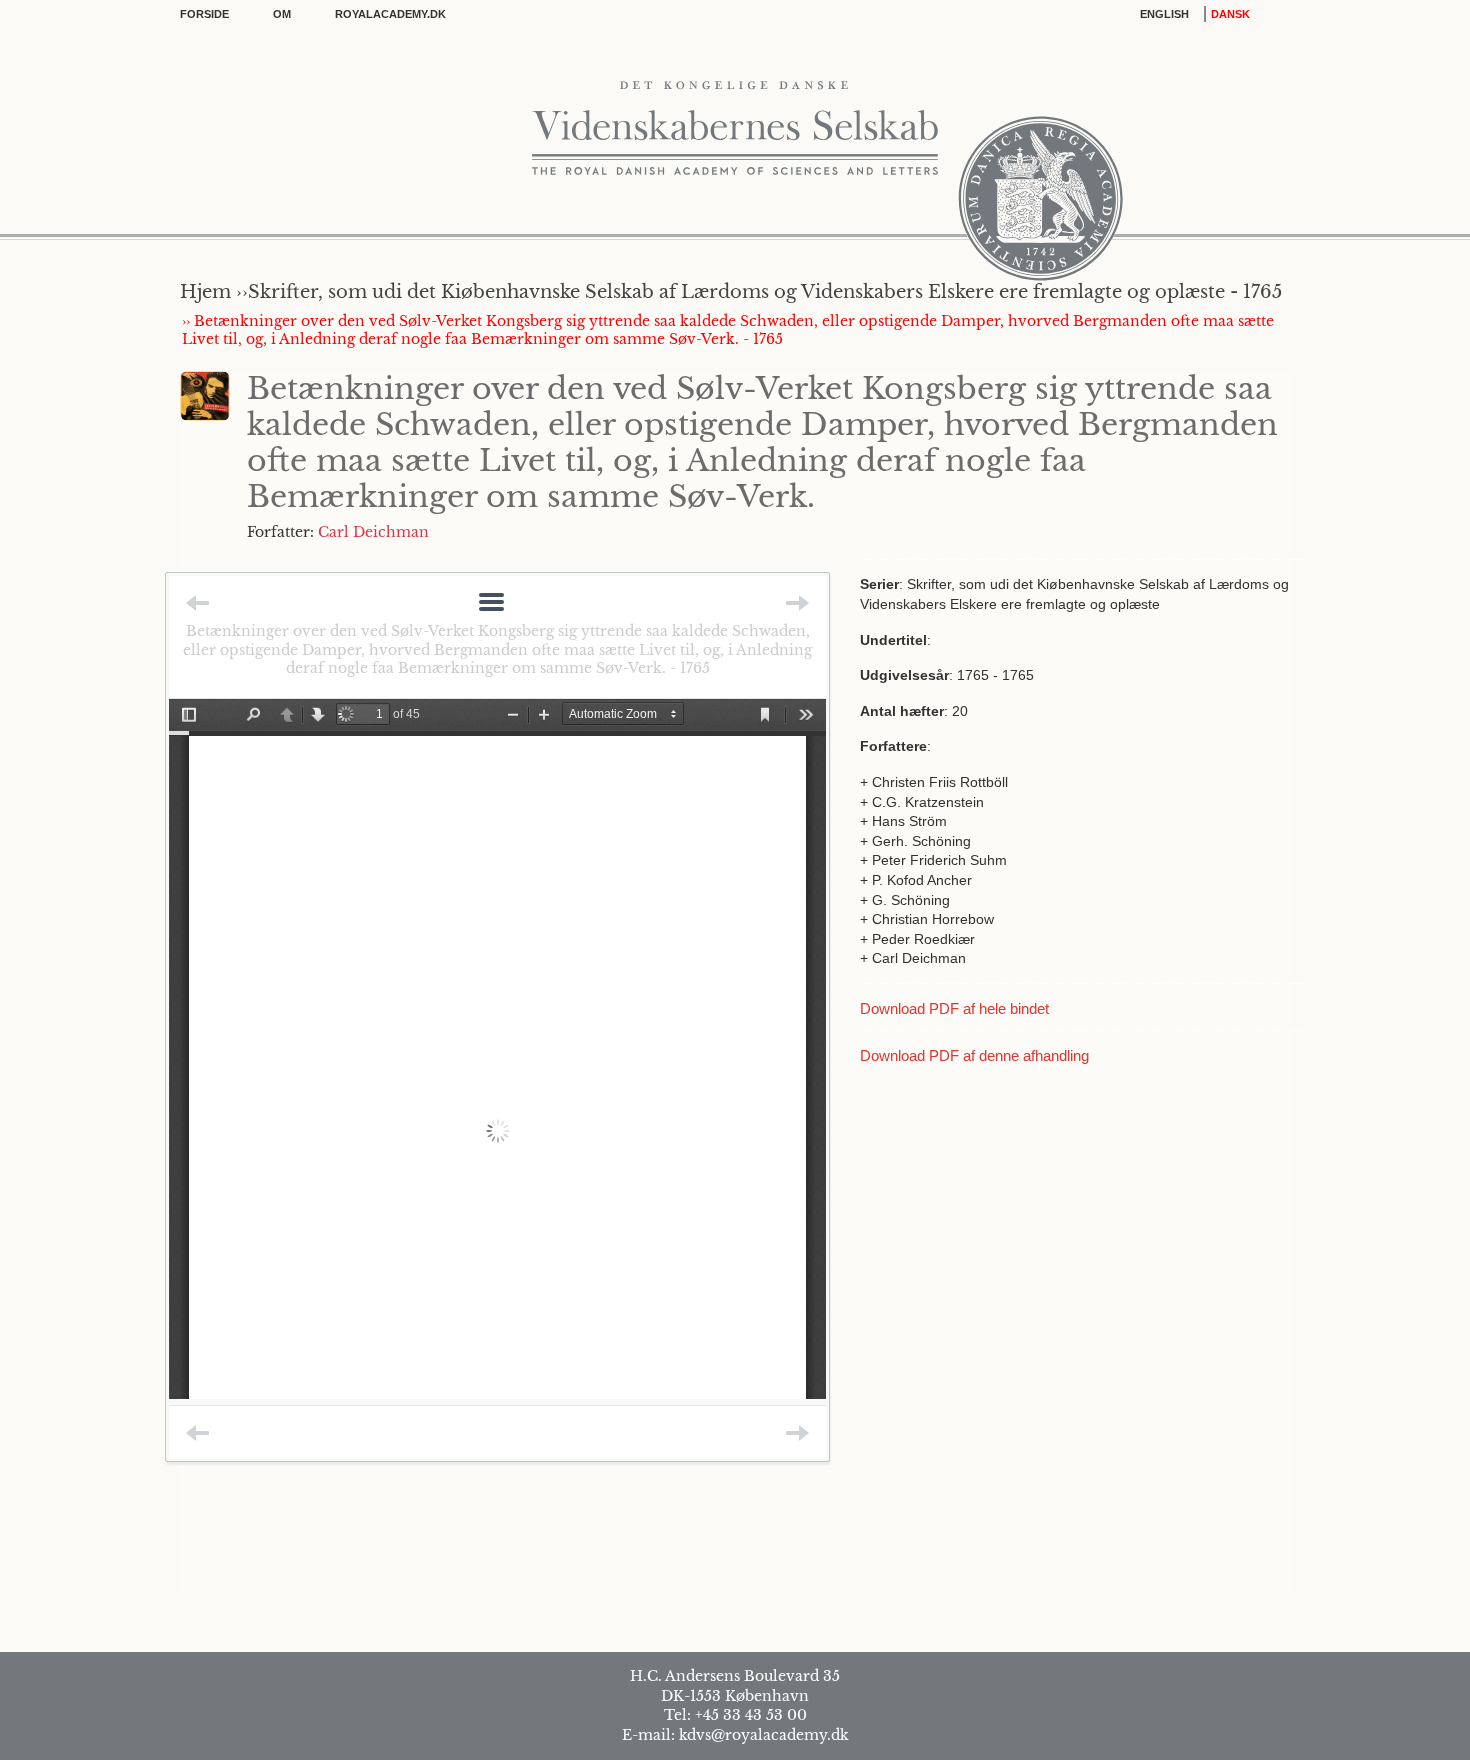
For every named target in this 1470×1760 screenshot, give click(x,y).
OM (282, 14)
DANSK (1230, 14)
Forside (204, 14)
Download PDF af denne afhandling (974, 1055)
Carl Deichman (373, 532)
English (1164, 14)
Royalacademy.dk (390, 14)
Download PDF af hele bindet (954, 1008)
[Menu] (491, 603)
